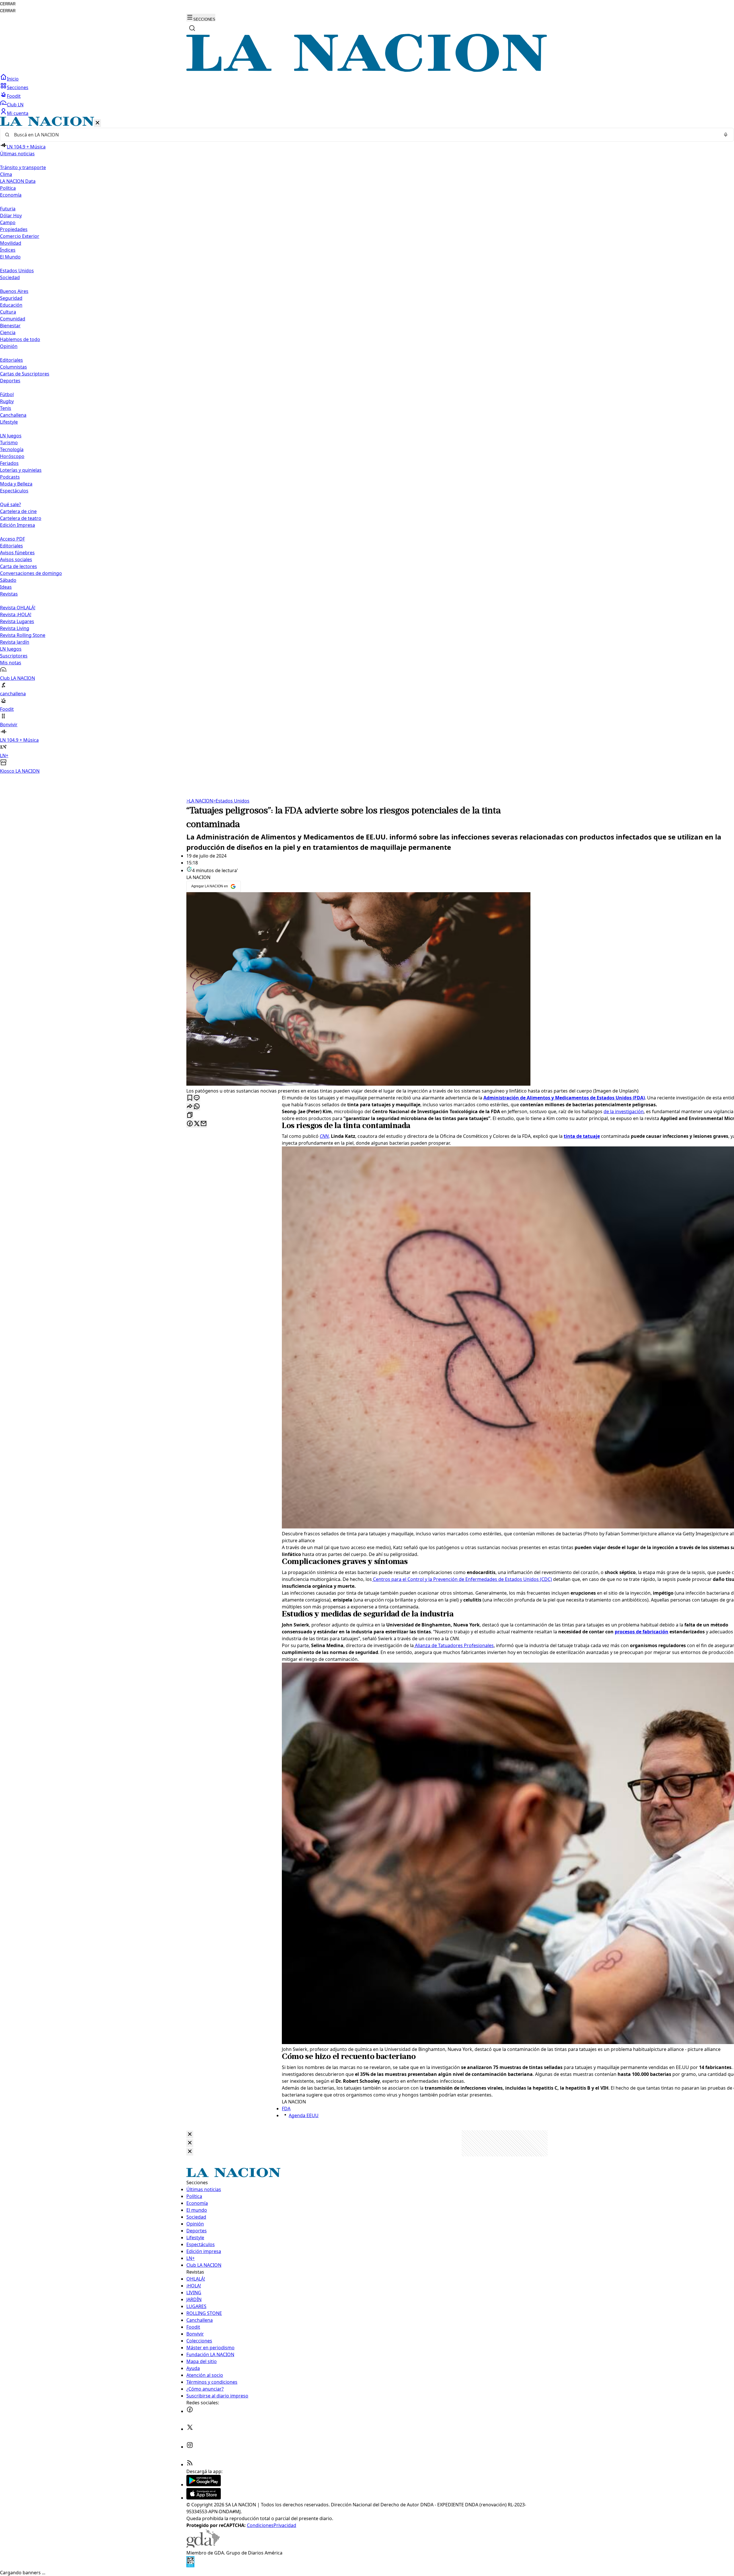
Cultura (8, 312)
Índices (8, 250)
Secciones (18, 87)
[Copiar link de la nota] (190, 1115)
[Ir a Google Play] (204, 2485)
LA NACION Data (18, 181)
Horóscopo (12, 456)
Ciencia (8, 332)
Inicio (13, 79)
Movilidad (11, 243)
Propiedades (14, 229)
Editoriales (11, 360)
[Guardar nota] (190, 1098)
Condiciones (260, 2525)
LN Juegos (11, 436)
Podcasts (10, 477)
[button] (367, 446)
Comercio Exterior (20, 236)
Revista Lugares (17, 621)
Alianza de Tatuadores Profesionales (454, 1645)
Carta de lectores (18, 566)
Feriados (9, 463)
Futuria (8, 209)
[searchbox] (365, 135)
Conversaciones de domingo (31, 573)
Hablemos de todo (20, 339)
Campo (8, 222)
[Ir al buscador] (192, 28)
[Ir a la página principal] (367, 70)
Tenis (6, 408)
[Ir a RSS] (190, 2465)
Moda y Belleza (16, 484)
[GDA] (203, 2546)
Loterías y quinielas (21, 470)
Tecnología (12, 449)
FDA (286, 2109)
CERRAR (8, 4)
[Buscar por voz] (726, 135)
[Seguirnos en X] (190, 2429)
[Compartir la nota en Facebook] (190, 1124)
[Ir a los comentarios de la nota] (197, 1098)
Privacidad (285, 2525)
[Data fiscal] (190, 2566)
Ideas (6, 587)
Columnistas (13, 367)
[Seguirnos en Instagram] (190, 2447)
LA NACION (200, 801)
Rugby (7, 401)
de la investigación (624, 1111)
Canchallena (13, 415)
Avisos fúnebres (17, 553)
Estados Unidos (17, 271)
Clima (6, 174)
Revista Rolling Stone (23, 635)
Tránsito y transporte (23, 167)
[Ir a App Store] (204, 2498)
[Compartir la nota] (190, 1107)
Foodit (14, 96)
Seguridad (11, 298)
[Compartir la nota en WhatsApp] (197, 1107)
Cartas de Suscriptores (25, 374)
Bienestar (10, 326)
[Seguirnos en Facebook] (190, 2411)
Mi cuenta (18, 113)
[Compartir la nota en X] (197, 1124)
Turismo (9, 443)
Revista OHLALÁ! (18, 608)
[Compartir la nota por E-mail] (204, 1124)
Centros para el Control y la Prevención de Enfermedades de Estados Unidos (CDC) (462, 1579)
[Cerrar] (97, 123)
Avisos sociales (16, 559)
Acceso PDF (12, 539)
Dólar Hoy (11, 216)
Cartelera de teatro (21, 518)
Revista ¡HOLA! (16, 614)
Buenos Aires (14, 291)
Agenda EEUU (304, 2115)
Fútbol (7, 394)
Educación (11, 305)
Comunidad (13, 319)
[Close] (190, 2134)
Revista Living (15, 628)
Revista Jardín (15, 642)
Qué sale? (10, 504)
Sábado (8, 580)
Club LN (15, 105)
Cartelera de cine (18, 511)
